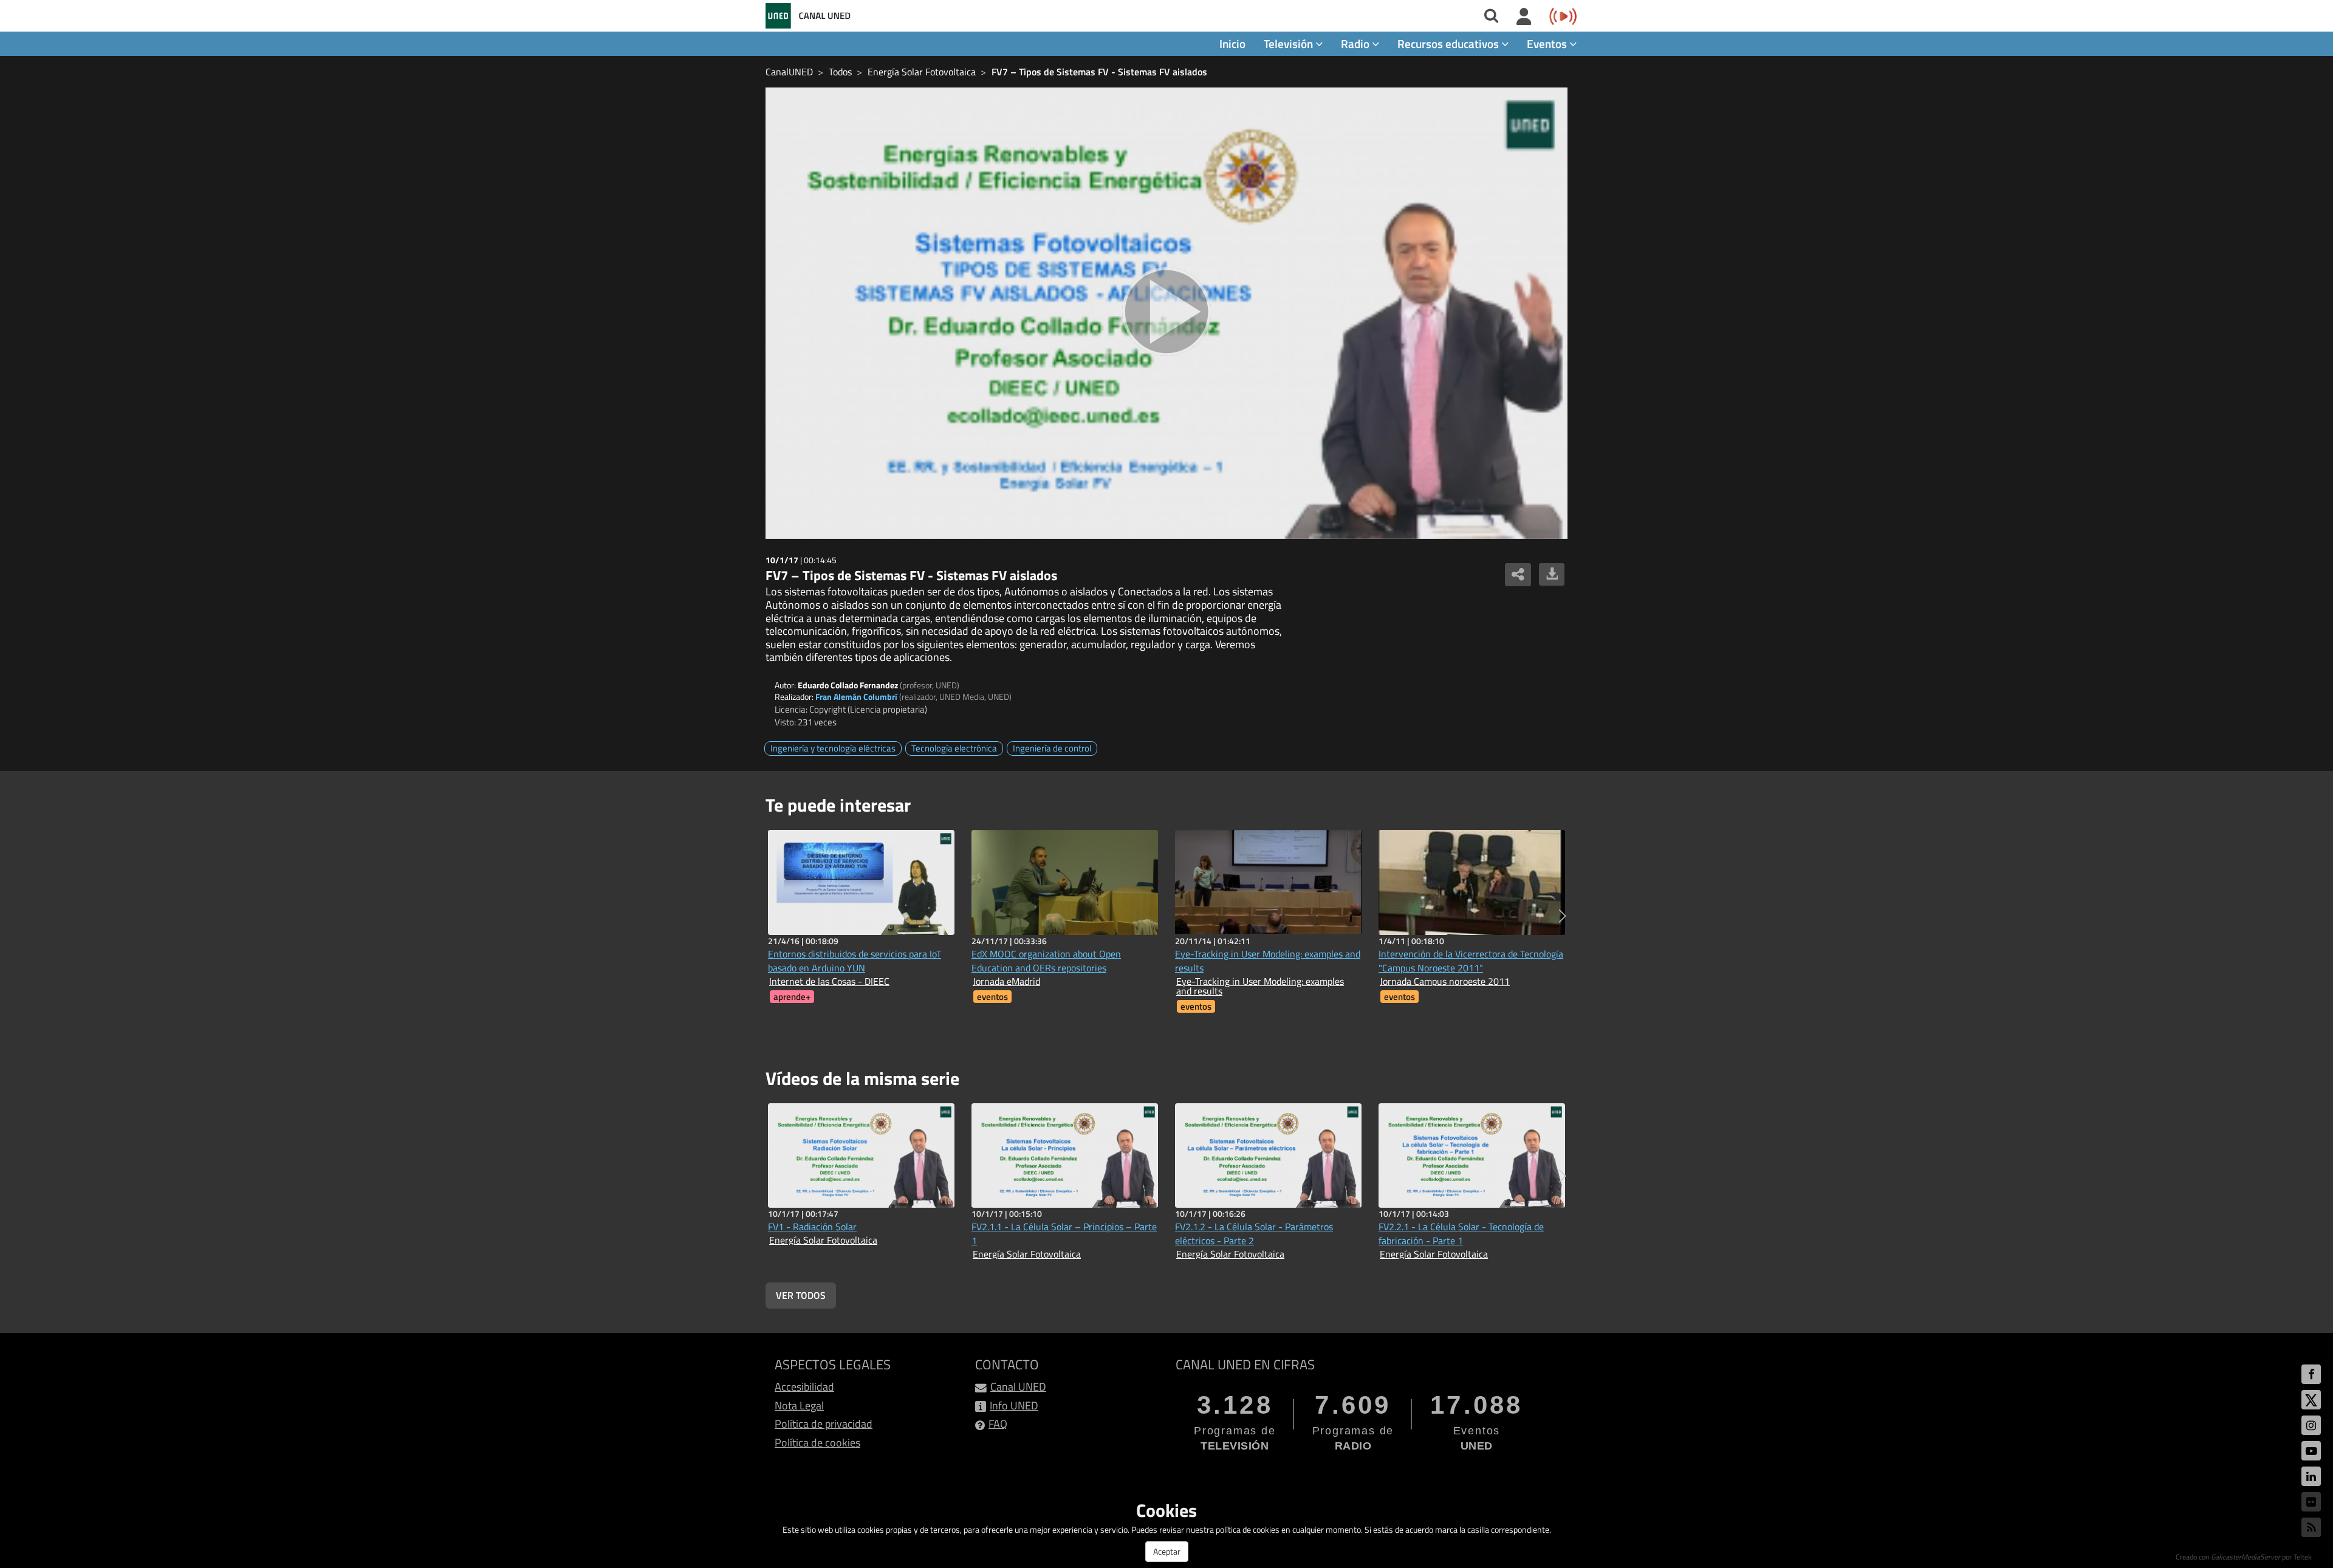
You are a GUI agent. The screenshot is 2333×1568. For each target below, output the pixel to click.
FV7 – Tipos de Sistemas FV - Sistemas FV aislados (1099, 72)
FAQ (998, 1424)
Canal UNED (1018, 1387)
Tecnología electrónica (954, 748)
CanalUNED (789, 72)
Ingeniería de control (1052, 748)
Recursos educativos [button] (1449, 43)
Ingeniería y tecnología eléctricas (833, 748)
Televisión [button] (1290, 43)
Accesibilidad (804, 1387)
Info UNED (1014, 1405)
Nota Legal (799, 1405)
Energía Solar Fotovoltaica (922, 72)
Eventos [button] (1548, 43)
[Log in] (1524, 17)
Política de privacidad (824, 1424)
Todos (840, 72)
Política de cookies (817, 1443)
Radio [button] (1356, 43)
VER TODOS (801, 1295)
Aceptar (1167, 1551)
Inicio (1232, 43)
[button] (1562, 916)
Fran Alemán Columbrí (856, 697)
